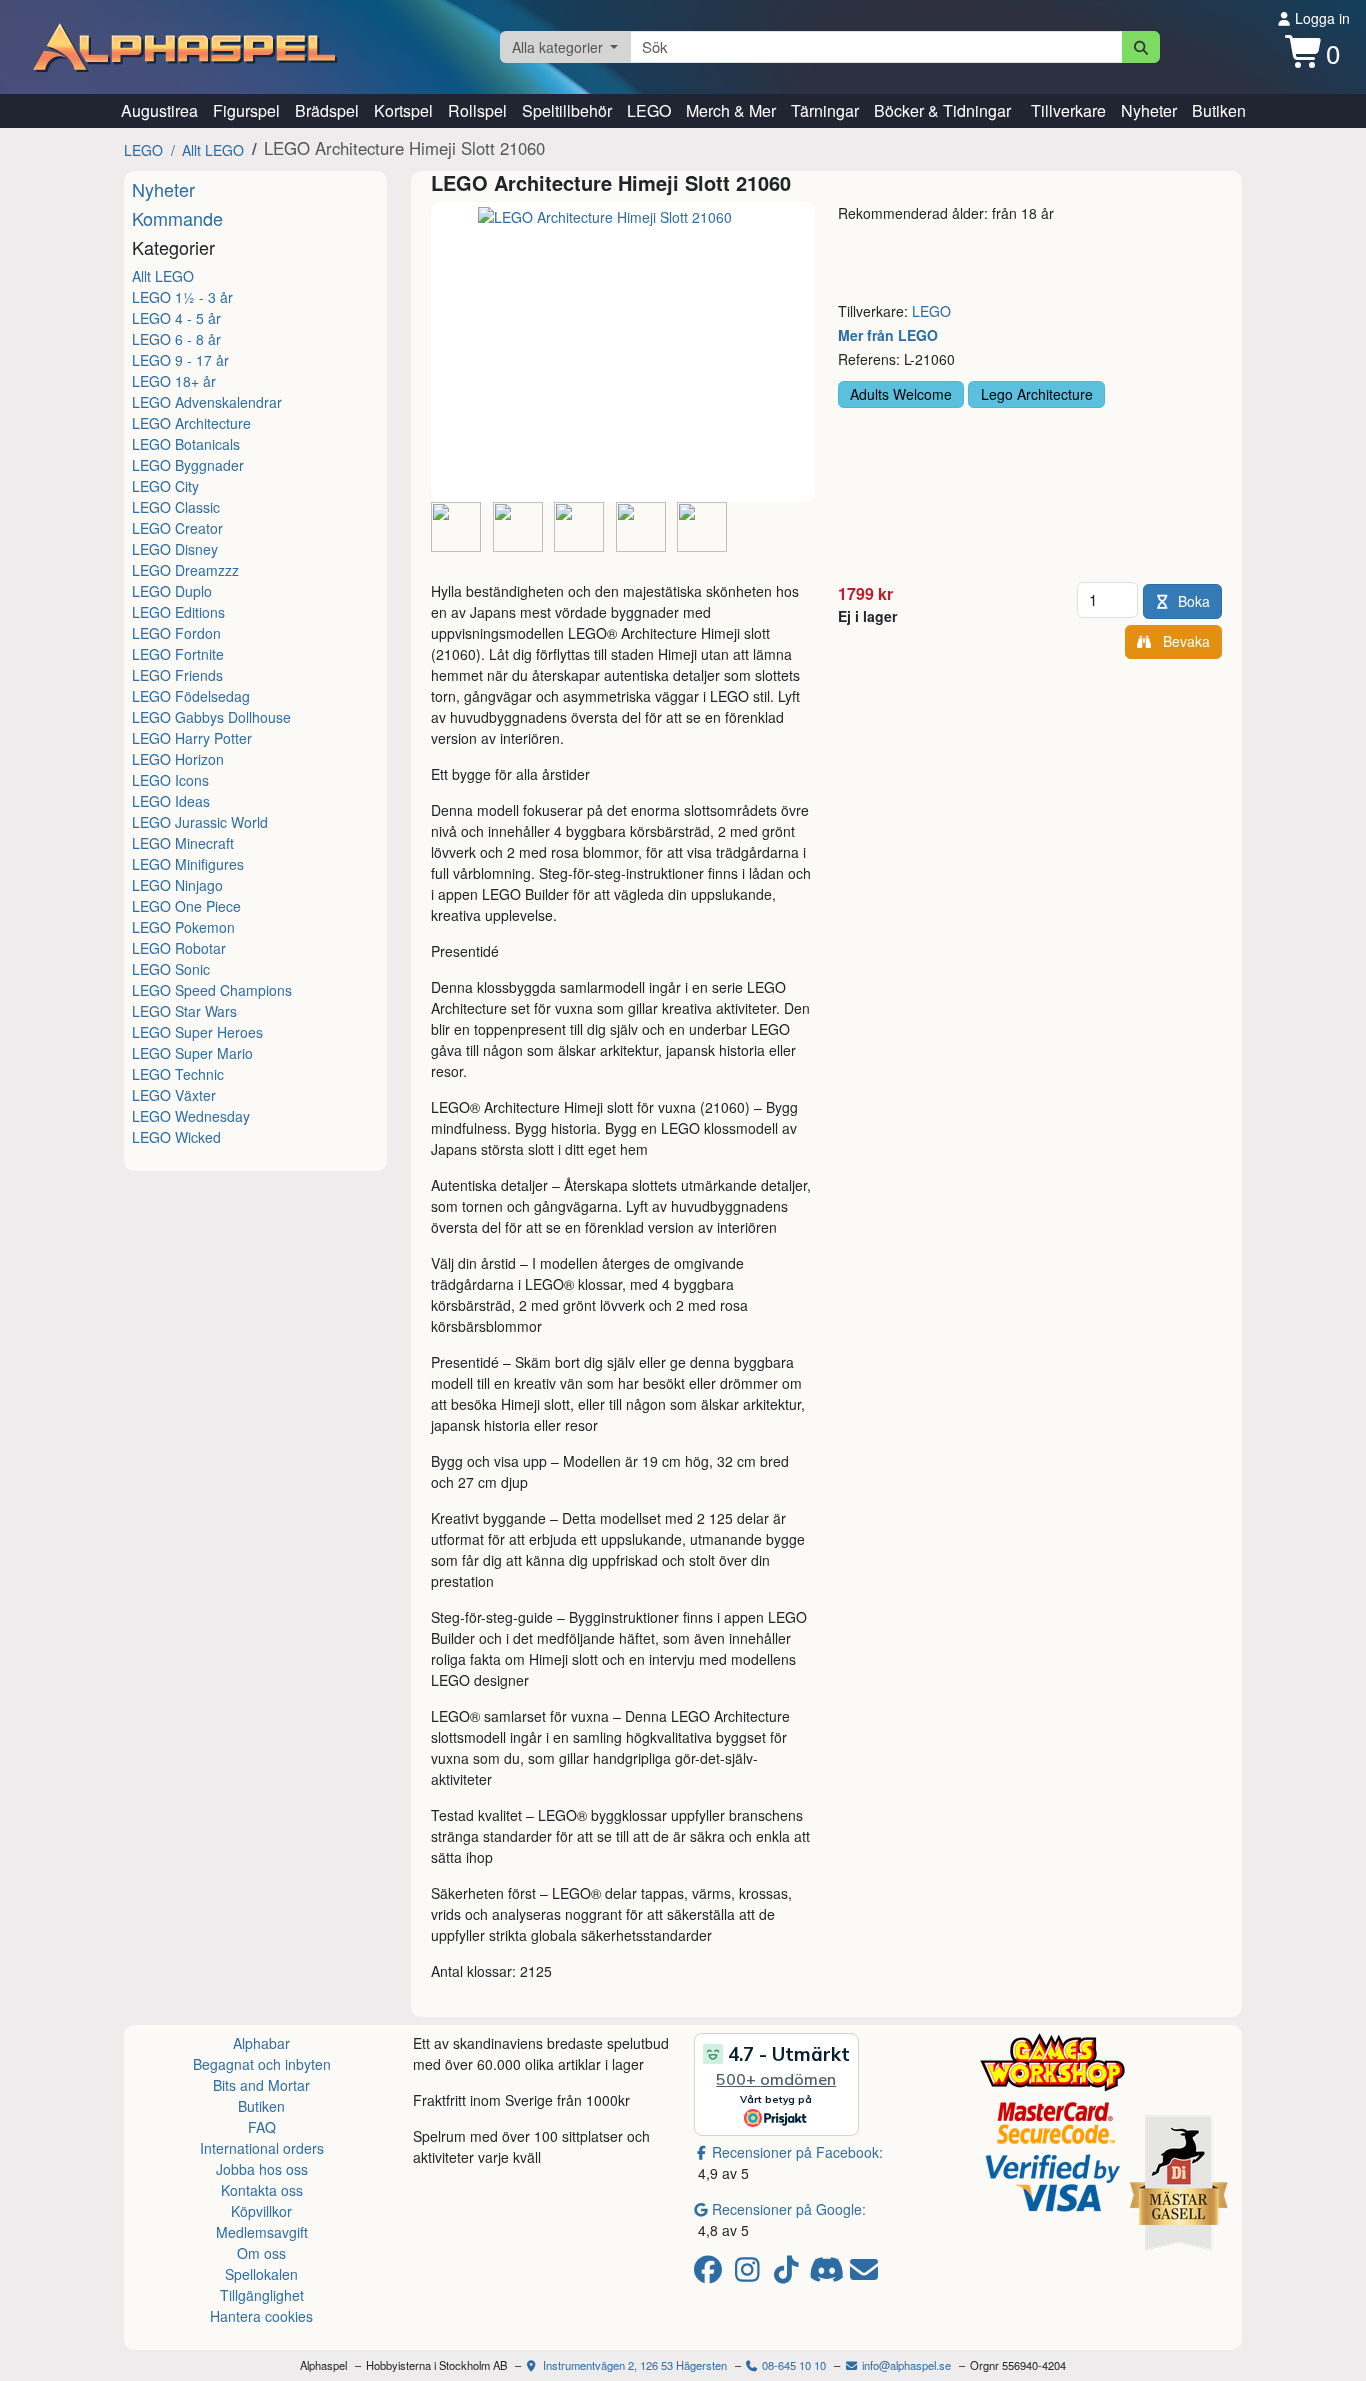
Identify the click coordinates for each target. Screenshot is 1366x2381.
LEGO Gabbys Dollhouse (211, 717)
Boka (1194, 601)
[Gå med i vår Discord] (828, 2274)
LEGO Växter (174, 1095)
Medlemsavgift (262, 2232)
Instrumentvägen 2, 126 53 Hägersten (633, 2365)
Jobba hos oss (262, 2169)
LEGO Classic (176, 507)
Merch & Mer (731, 110)
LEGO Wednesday (191, 1116)
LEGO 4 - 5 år (176, 318)
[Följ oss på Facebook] (711, 2274)
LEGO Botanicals (186, 444)
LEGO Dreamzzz (185, 570)
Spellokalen (261, 2274)
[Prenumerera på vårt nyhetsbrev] (864, 2274)
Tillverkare (1068, 110)
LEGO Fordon (176, 633)
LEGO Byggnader (188, 465)
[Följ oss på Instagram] (750, 2274)
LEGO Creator (177, 528)
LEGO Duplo (172, 591)
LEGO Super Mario (192, 1053)
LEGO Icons (170, 780)
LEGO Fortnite (178, 654)
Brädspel (327, 110)
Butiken (1219, 110)
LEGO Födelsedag (191, 696)
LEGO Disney (175, 549)
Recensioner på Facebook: (797, 2152)
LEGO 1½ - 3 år (182, 297)
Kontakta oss (262, 2190)
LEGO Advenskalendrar (207, 402)
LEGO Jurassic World (200, 822)
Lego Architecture (1037, 394)
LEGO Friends (177, 675)
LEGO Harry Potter (192, 738)
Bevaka (1182, 641)
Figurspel (246, 110)
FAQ (262, 2127)
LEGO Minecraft (183, 843)
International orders (262, 2148)
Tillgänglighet (262, 2295)
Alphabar (261, 2043)
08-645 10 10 (792, 2365)
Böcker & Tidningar (942, 110)
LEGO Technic (178, 1074)
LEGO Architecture (191, 423)
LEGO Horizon (178, 759)
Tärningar (825, 110)
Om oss (261, 2253)
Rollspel (477, 110)
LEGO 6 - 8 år (176, 339)
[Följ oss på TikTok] (789, 2274)
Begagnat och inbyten (262, 2064)
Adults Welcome (901, 394)
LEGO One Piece (186, 906)
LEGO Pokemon (183, 927)
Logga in (1320, 18)
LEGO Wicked (176, 1137)
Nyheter (1149, 110)
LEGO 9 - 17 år (180, 360)
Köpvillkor (261, 2211)
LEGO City (165, 486)
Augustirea (159, 110)
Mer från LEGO (888, 335)
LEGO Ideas (171, 801)
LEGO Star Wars (184, 1011)
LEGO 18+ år (174, 381)
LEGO (649, 110)
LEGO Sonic (171, 969)
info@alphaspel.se (905, 2365)
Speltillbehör (567, 110)
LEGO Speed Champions (212, 990)
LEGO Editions (178, 612)
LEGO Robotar (179, 948)
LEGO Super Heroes (197, 1032)
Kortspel (403, 110)
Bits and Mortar (261, 2085)
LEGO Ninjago (177, 885)
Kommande (177, 218)
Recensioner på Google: (789, 2209)
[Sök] (1141, 47)
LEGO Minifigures (188, 864)
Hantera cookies (261, 2316)
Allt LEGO (213, 150)
